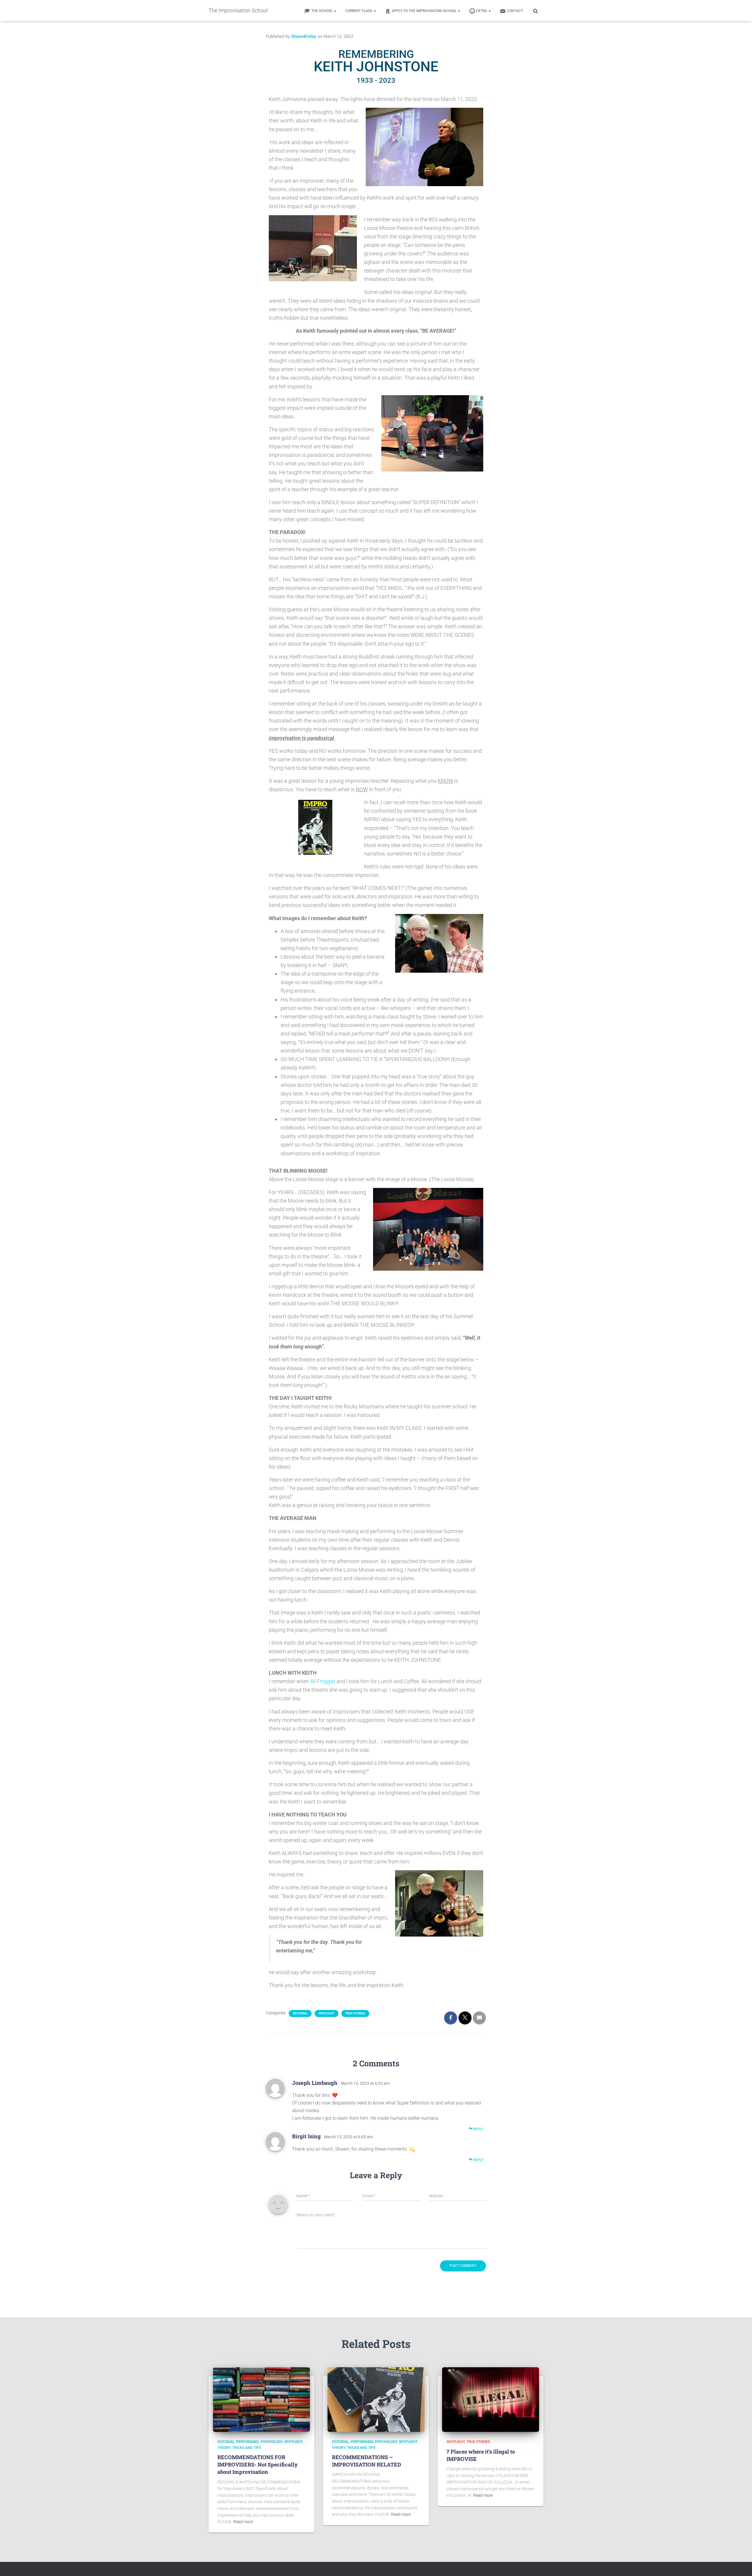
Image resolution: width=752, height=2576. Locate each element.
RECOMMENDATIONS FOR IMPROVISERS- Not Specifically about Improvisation (257, 2464)
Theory (224, 2448)
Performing (247, 2442)
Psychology (272, 2442)
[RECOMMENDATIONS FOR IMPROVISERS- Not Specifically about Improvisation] (261, 2399)
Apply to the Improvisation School (425, 11)
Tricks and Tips (247, 2448)
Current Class (359, 11)
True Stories (355, 2013)
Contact (515, 11)
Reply (478, 2129)
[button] (335, 11)
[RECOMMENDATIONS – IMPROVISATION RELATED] (376, 2399)
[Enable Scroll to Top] (740, 2564)
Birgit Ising (306, 2136)
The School (322, 11)
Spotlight (327, 2013)
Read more (243, 2522)
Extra (482, 11)
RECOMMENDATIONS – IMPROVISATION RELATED (367, 2461)
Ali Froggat (323, 1681)
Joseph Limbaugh (315, 2083)
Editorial (300, 2013)
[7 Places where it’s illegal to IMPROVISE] (491, 2399)
